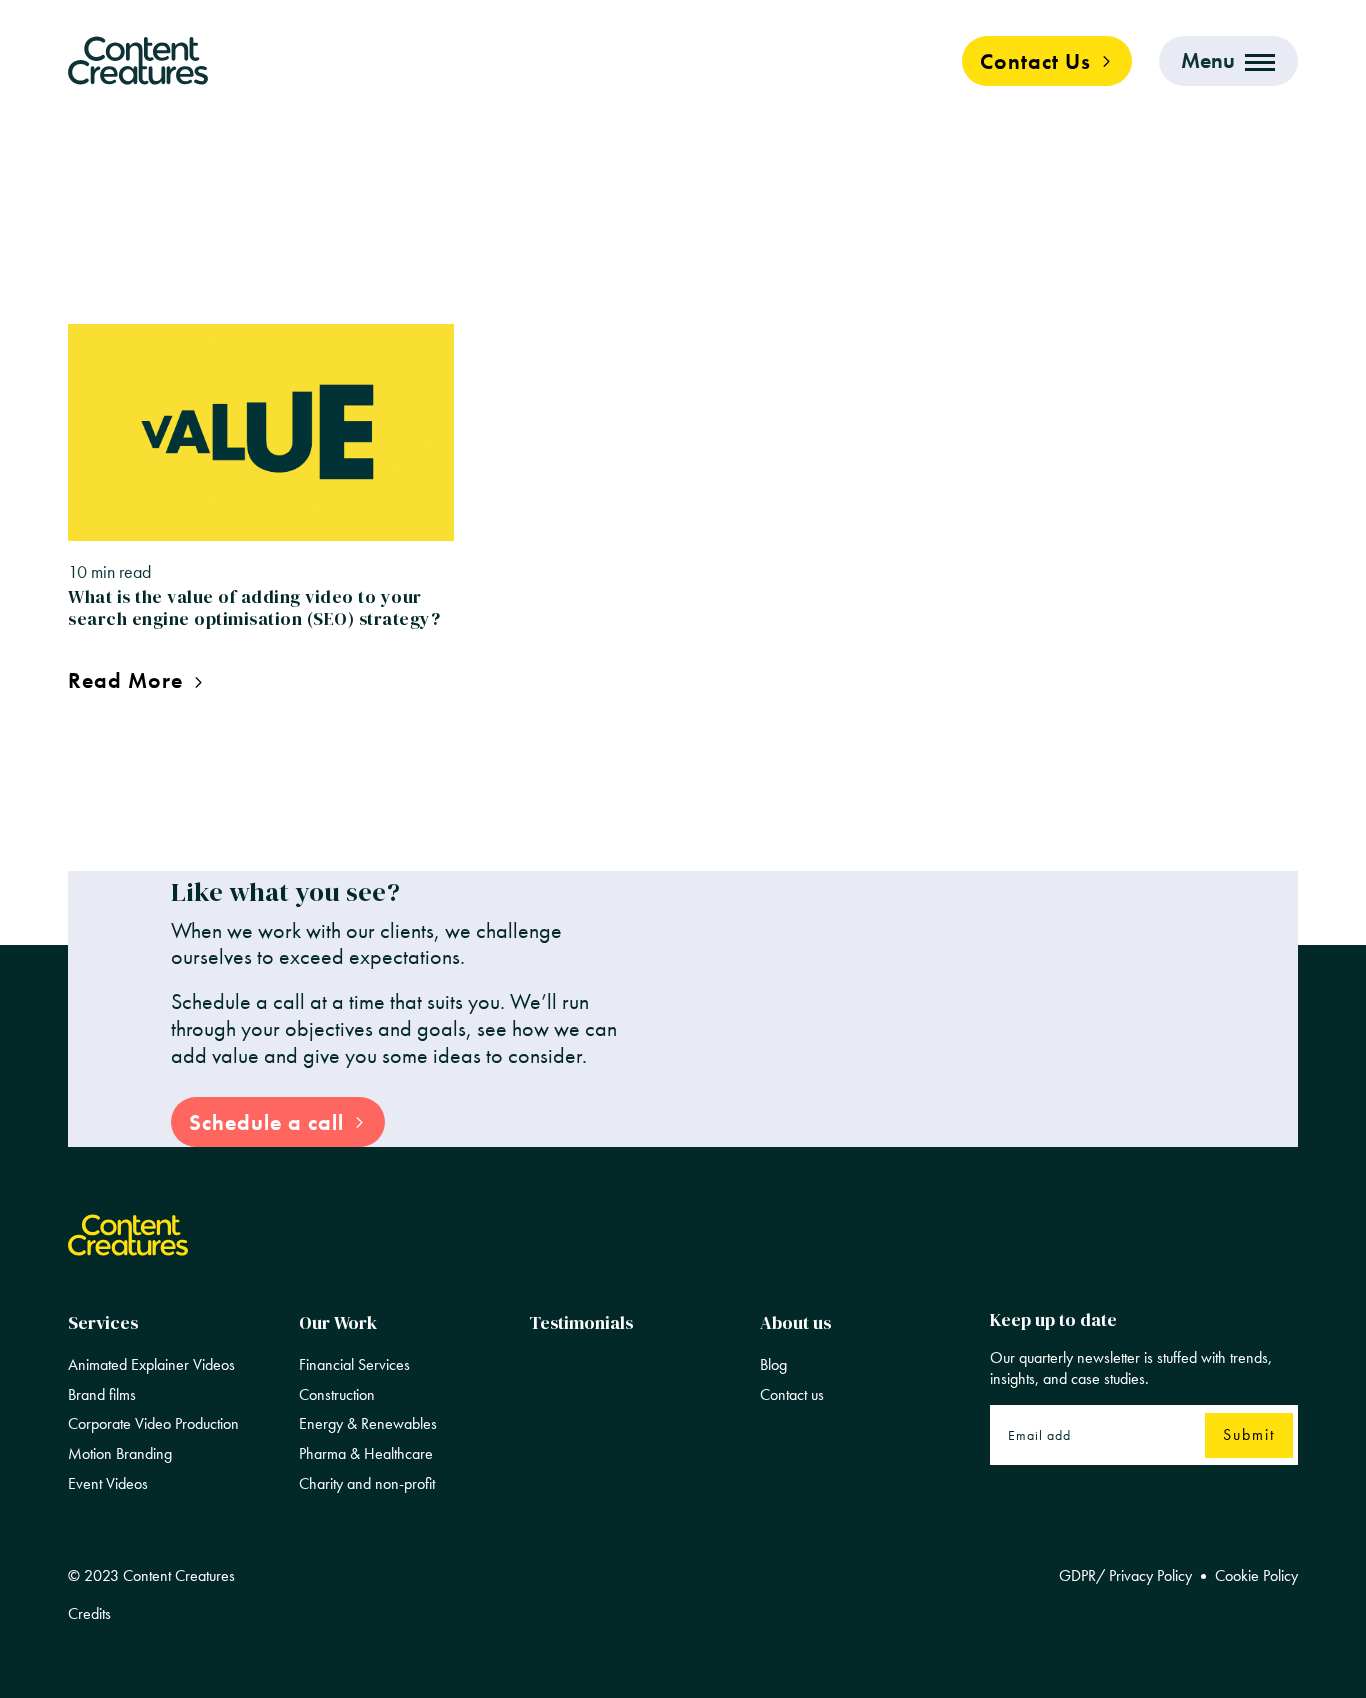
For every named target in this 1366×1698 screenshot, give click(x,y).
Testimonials (581, 1322)
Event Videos (108, 1484)
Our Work (338, 1322)
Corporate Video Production (153, 1424)
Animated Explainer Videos (151, 1365)
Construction (337, 1395)
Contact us (792, 1395)
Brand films (102, 1395)
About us (795, 1322)
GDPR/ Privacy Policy (1125, 1576)
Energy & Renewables (368, 1424)
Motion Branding (120, 1454)
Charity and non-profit (367, 1484)
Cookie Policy (1256, 1576)
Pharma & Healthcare (366, 1454)
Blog (773, 1365)
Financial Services (354, 1365)
